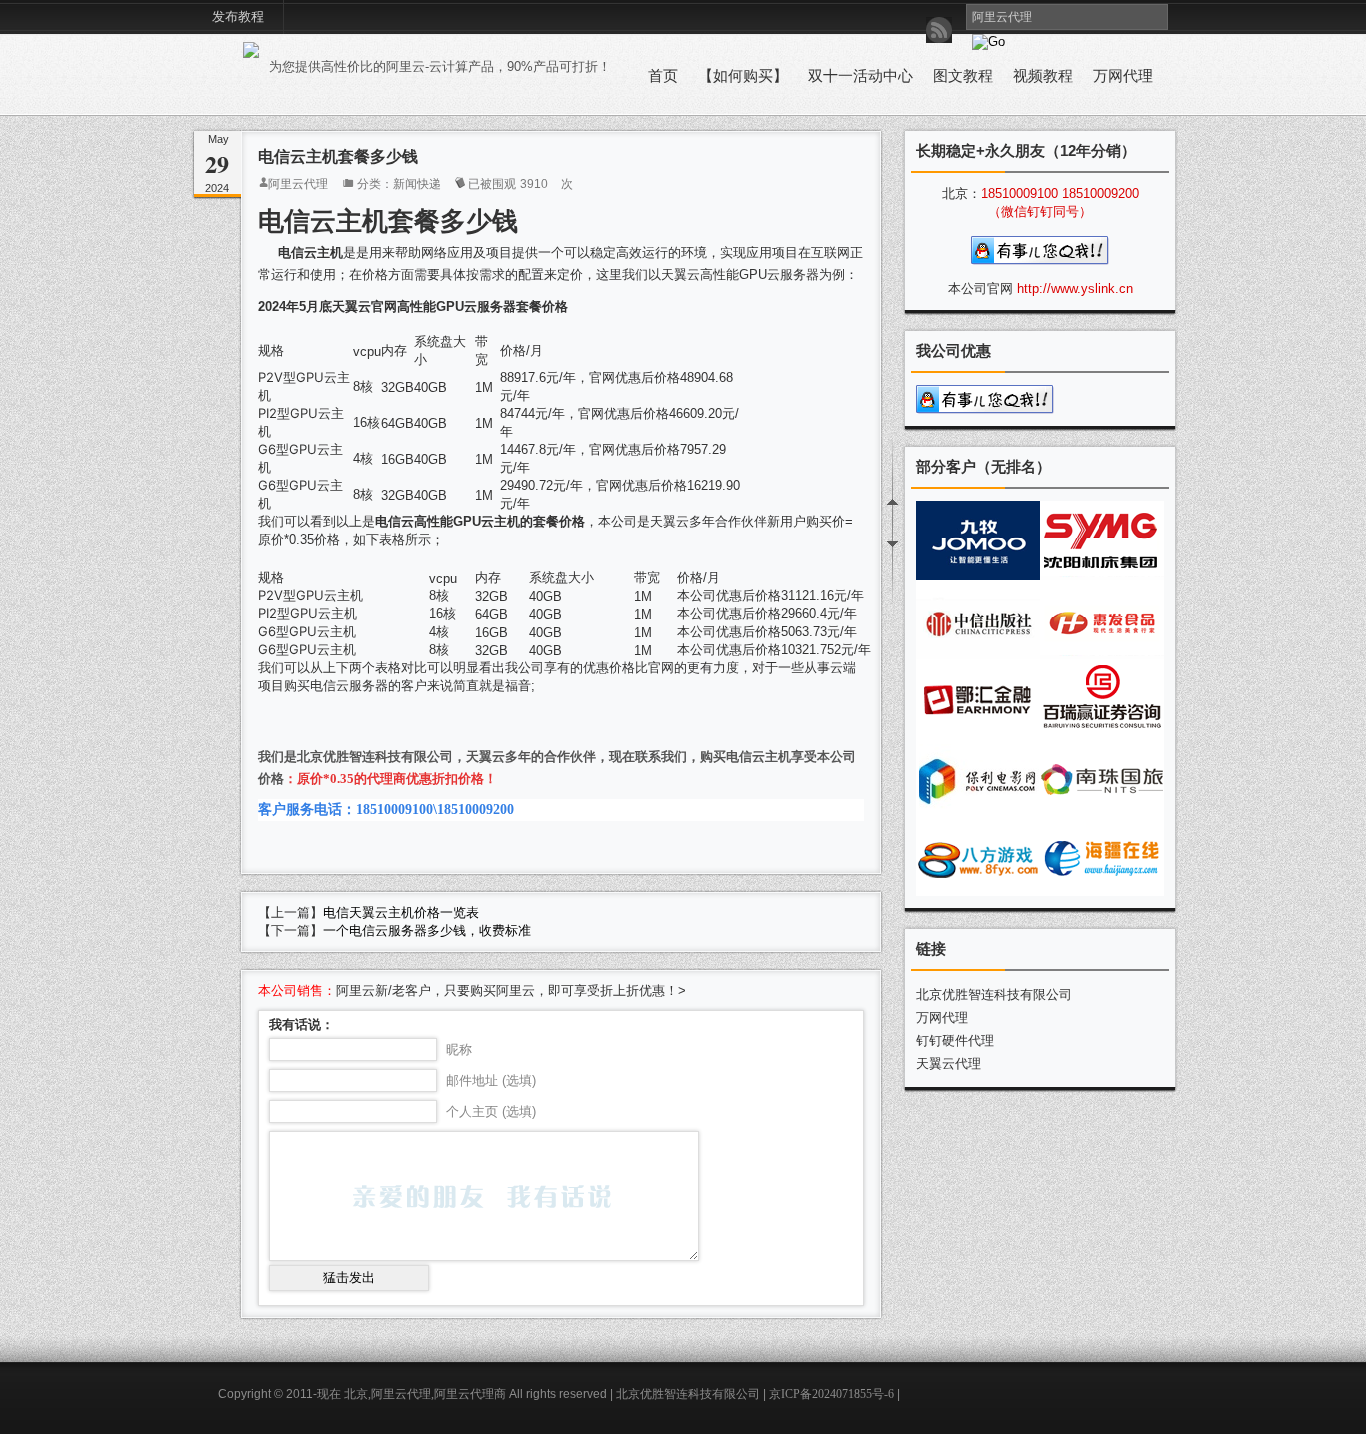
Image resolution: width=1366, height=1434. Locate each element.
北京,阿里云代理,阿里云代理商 (425, 1394)
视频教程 (1043, 76)
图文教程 (963, 76)
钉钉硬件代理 (955, 1040)
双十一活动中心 (860, 76)
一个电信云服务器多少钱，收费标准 (427, 930)
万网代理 (1123, 76)
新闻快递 (417, 184)
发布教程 (238, 16)
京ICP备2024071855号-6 (831, 1394)
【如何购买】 (743, 76)
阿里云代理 (298, 184)
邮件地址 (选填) (491, 1080)
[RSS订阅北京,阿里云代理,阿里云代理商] (939, 30)
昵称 (459, 1049)
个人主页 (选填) (491, 1111)
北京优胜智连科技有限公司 (994, 994)
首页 (663, 76)
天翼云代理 (948, 1063)
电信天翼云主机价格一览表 (401, 912)
